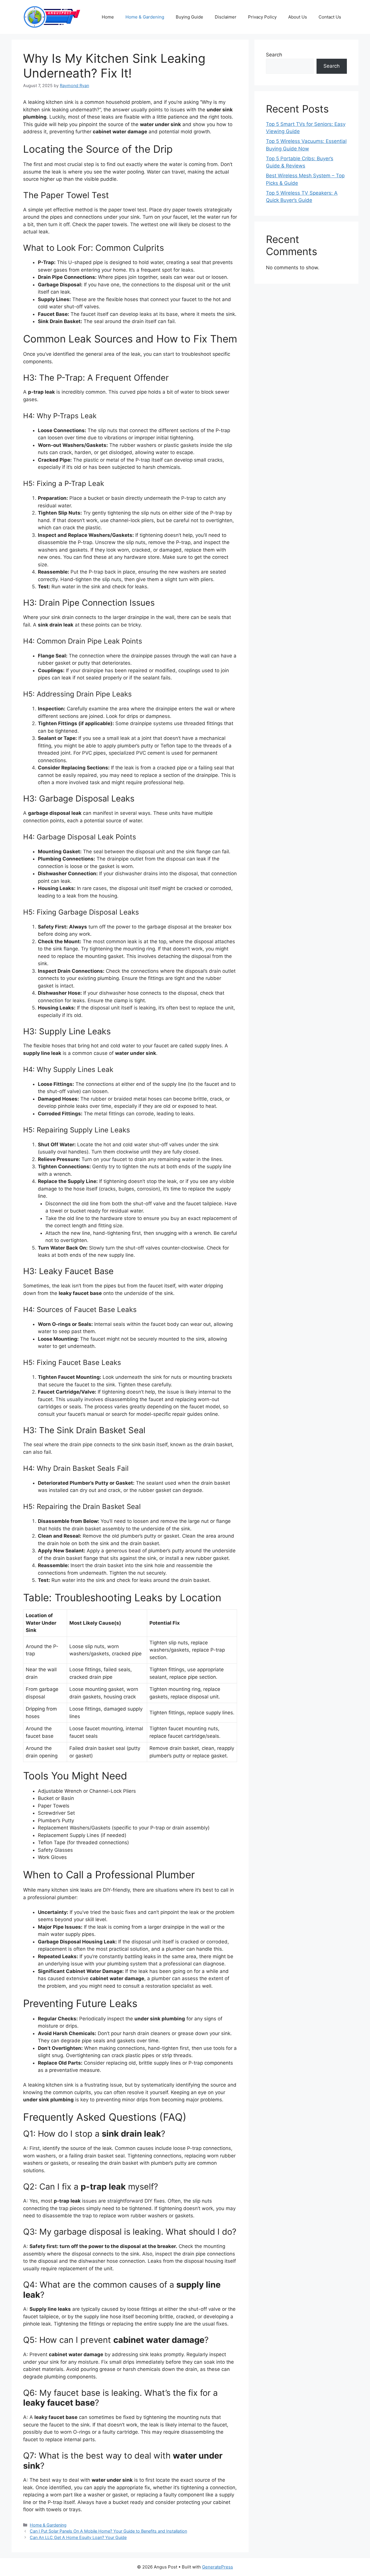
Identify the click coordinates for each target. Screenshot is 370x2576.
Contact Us (330, 17)
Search (274, 55)
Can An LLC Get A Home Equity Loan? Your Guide (78, 2537)
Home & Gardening (145, 17)
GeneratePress (218, 2567)
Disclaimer (226, 17)
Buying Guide (189, 17)
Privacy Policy (262, 17)
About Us (298, 17)
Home (108, 17)
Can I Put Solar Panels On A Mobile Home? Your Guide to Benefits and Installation (108, 2531)
